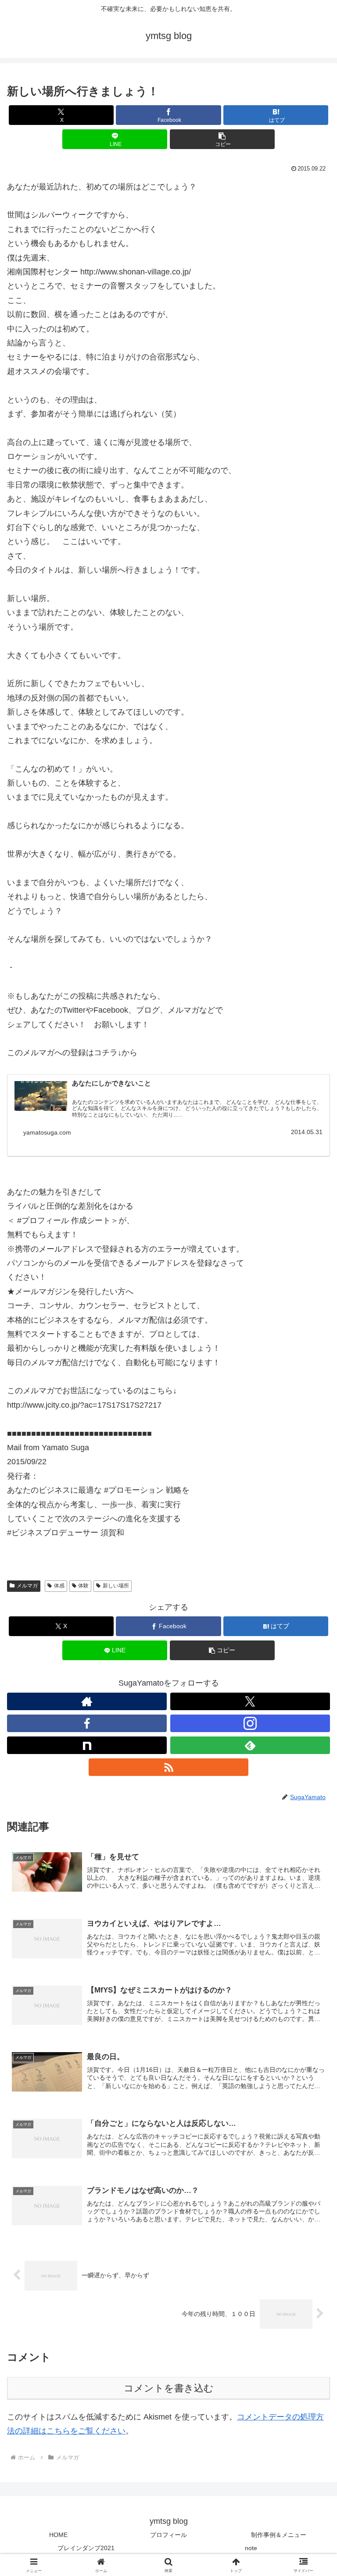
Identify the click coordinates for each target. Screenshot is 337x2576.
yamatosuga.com (47, 1132)
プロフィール (168, 2535)
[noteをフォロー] (87, 1745)
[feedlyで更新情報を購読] (250, 1745)
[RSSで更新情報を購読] (168, 1767)
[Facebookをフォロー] (87, 1723)
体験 (83, 1586)
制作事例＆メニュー (279, 2535)
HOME (58, 2535)
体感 (59, 1586)
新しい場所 (116, 1586)
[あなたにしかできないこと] (41, 1096)
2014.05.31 (307, 1132)
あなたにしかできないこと (111, 1083)
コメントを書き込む (169, 2388)
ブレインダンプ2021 (86, 2548)
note (251, 2548)
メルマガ (27, 1586)
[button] (222, 139)
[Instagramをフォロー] (250, 1723)
